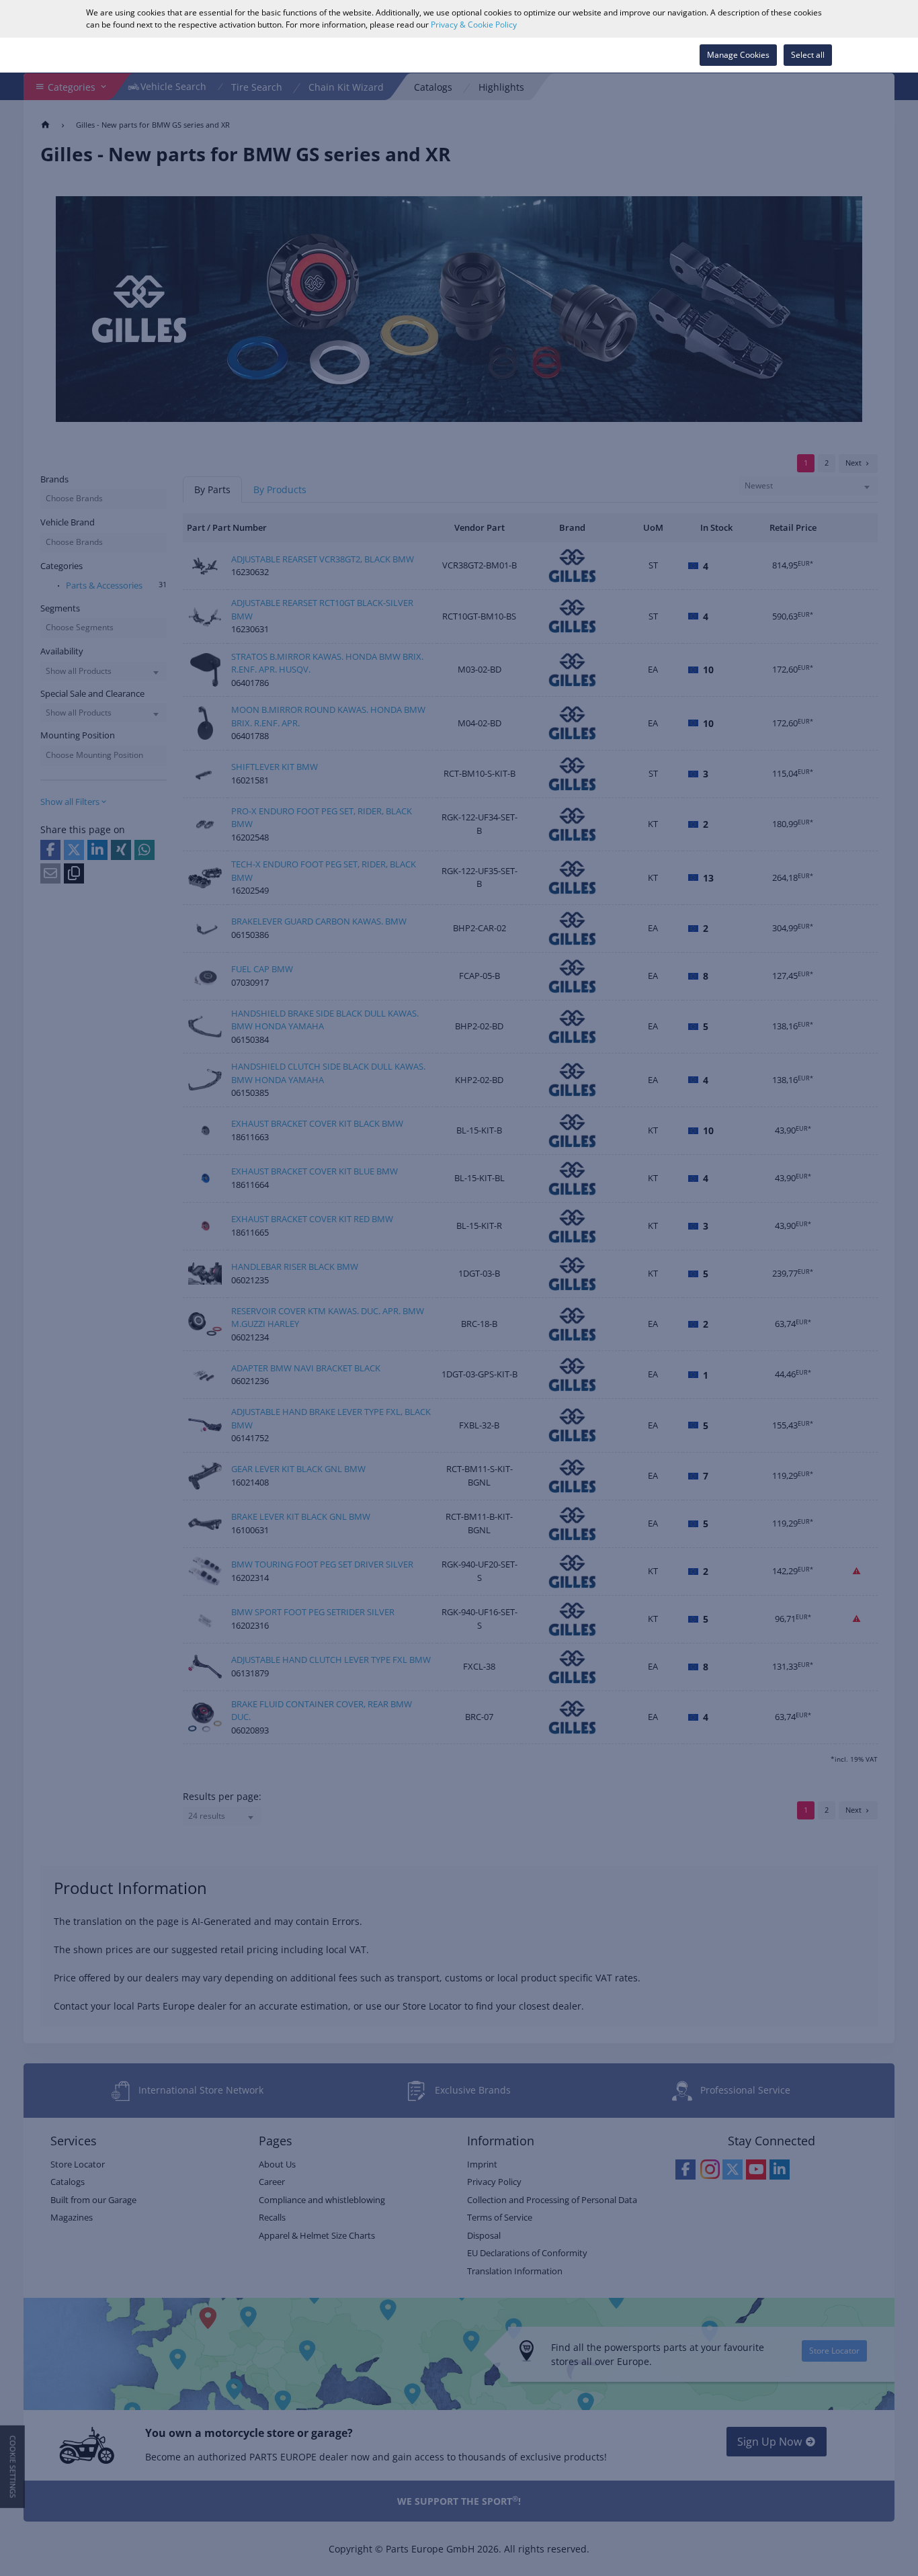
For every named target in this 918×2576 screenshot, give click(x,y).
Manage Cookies (738, 55)
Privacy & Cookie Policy (474, 25)
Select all (808, 55)
